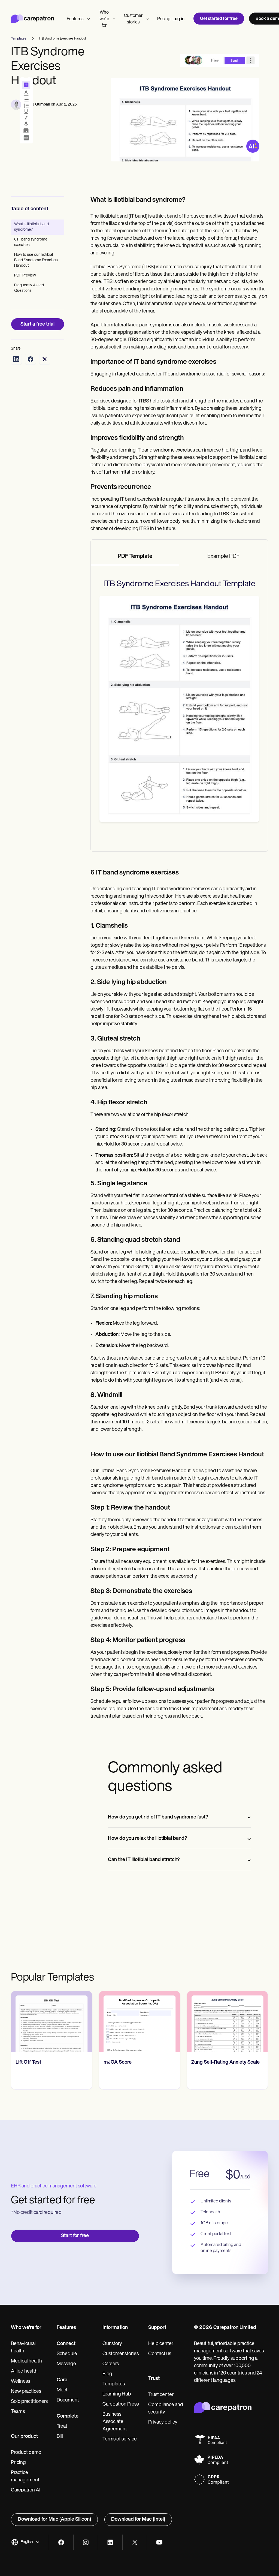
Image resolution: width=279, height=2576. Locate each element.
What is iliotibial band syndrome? (31, 227)
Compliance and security (166, 2409)
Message (66, 2364)
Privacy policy (163, 2422)
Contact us (160, 2354)
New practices (26, 2392)
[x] (135, 2542)
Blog (107, 2374)
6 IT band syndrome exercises (31, 242)
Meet (62, 2390)
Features (75, 19)
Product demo (26, 2453)
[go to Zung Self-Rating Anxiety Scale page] (227, 2022)
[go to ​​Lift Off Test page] (52, 2022)
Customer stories (133, 19)
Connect (66, 2344)
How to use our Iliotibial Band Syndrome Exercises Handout (36, 260)
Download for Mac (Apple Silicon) (54, 2520)
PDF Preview (25, 276)
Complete (68, 2416)
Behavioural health (23, 2348)
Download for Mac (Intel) (138, 2520)
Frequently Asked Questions (29, 288)
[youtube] (159, 2542)
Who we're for (104, 19)
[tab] (135, 557)
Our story (112, 2344)
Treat (62, 2427)
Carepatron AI (26, 2490)
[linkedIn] (110, 2542)
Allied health (24, 2371)
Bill (60, 2437)
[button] (25, 2542)
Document (68, 2400)
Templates (114, 2384)
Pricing (164, 19)
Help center (161, 2344)
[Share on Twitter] (45, 359)
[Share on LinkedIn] (16, 359)
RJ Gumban (40, 105)
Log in (178, 19)
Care (62, 2380)
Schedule (67, 2354)
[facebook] (61, 2542)
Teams (18, 2412)
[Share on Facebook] (31, 359)
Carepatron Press (121, 2404)
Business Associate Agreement (115, 2422)
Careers (111, 2364)
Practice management (25, 2477)
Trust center (161, 2395)
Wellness (20, 2382)
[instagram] (86, 2542)
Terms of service (120, 2439)
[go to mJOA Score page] (140, 2022)
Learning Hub (117, 2394)
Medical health (26, 2361)
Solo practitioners (29, 2402)
